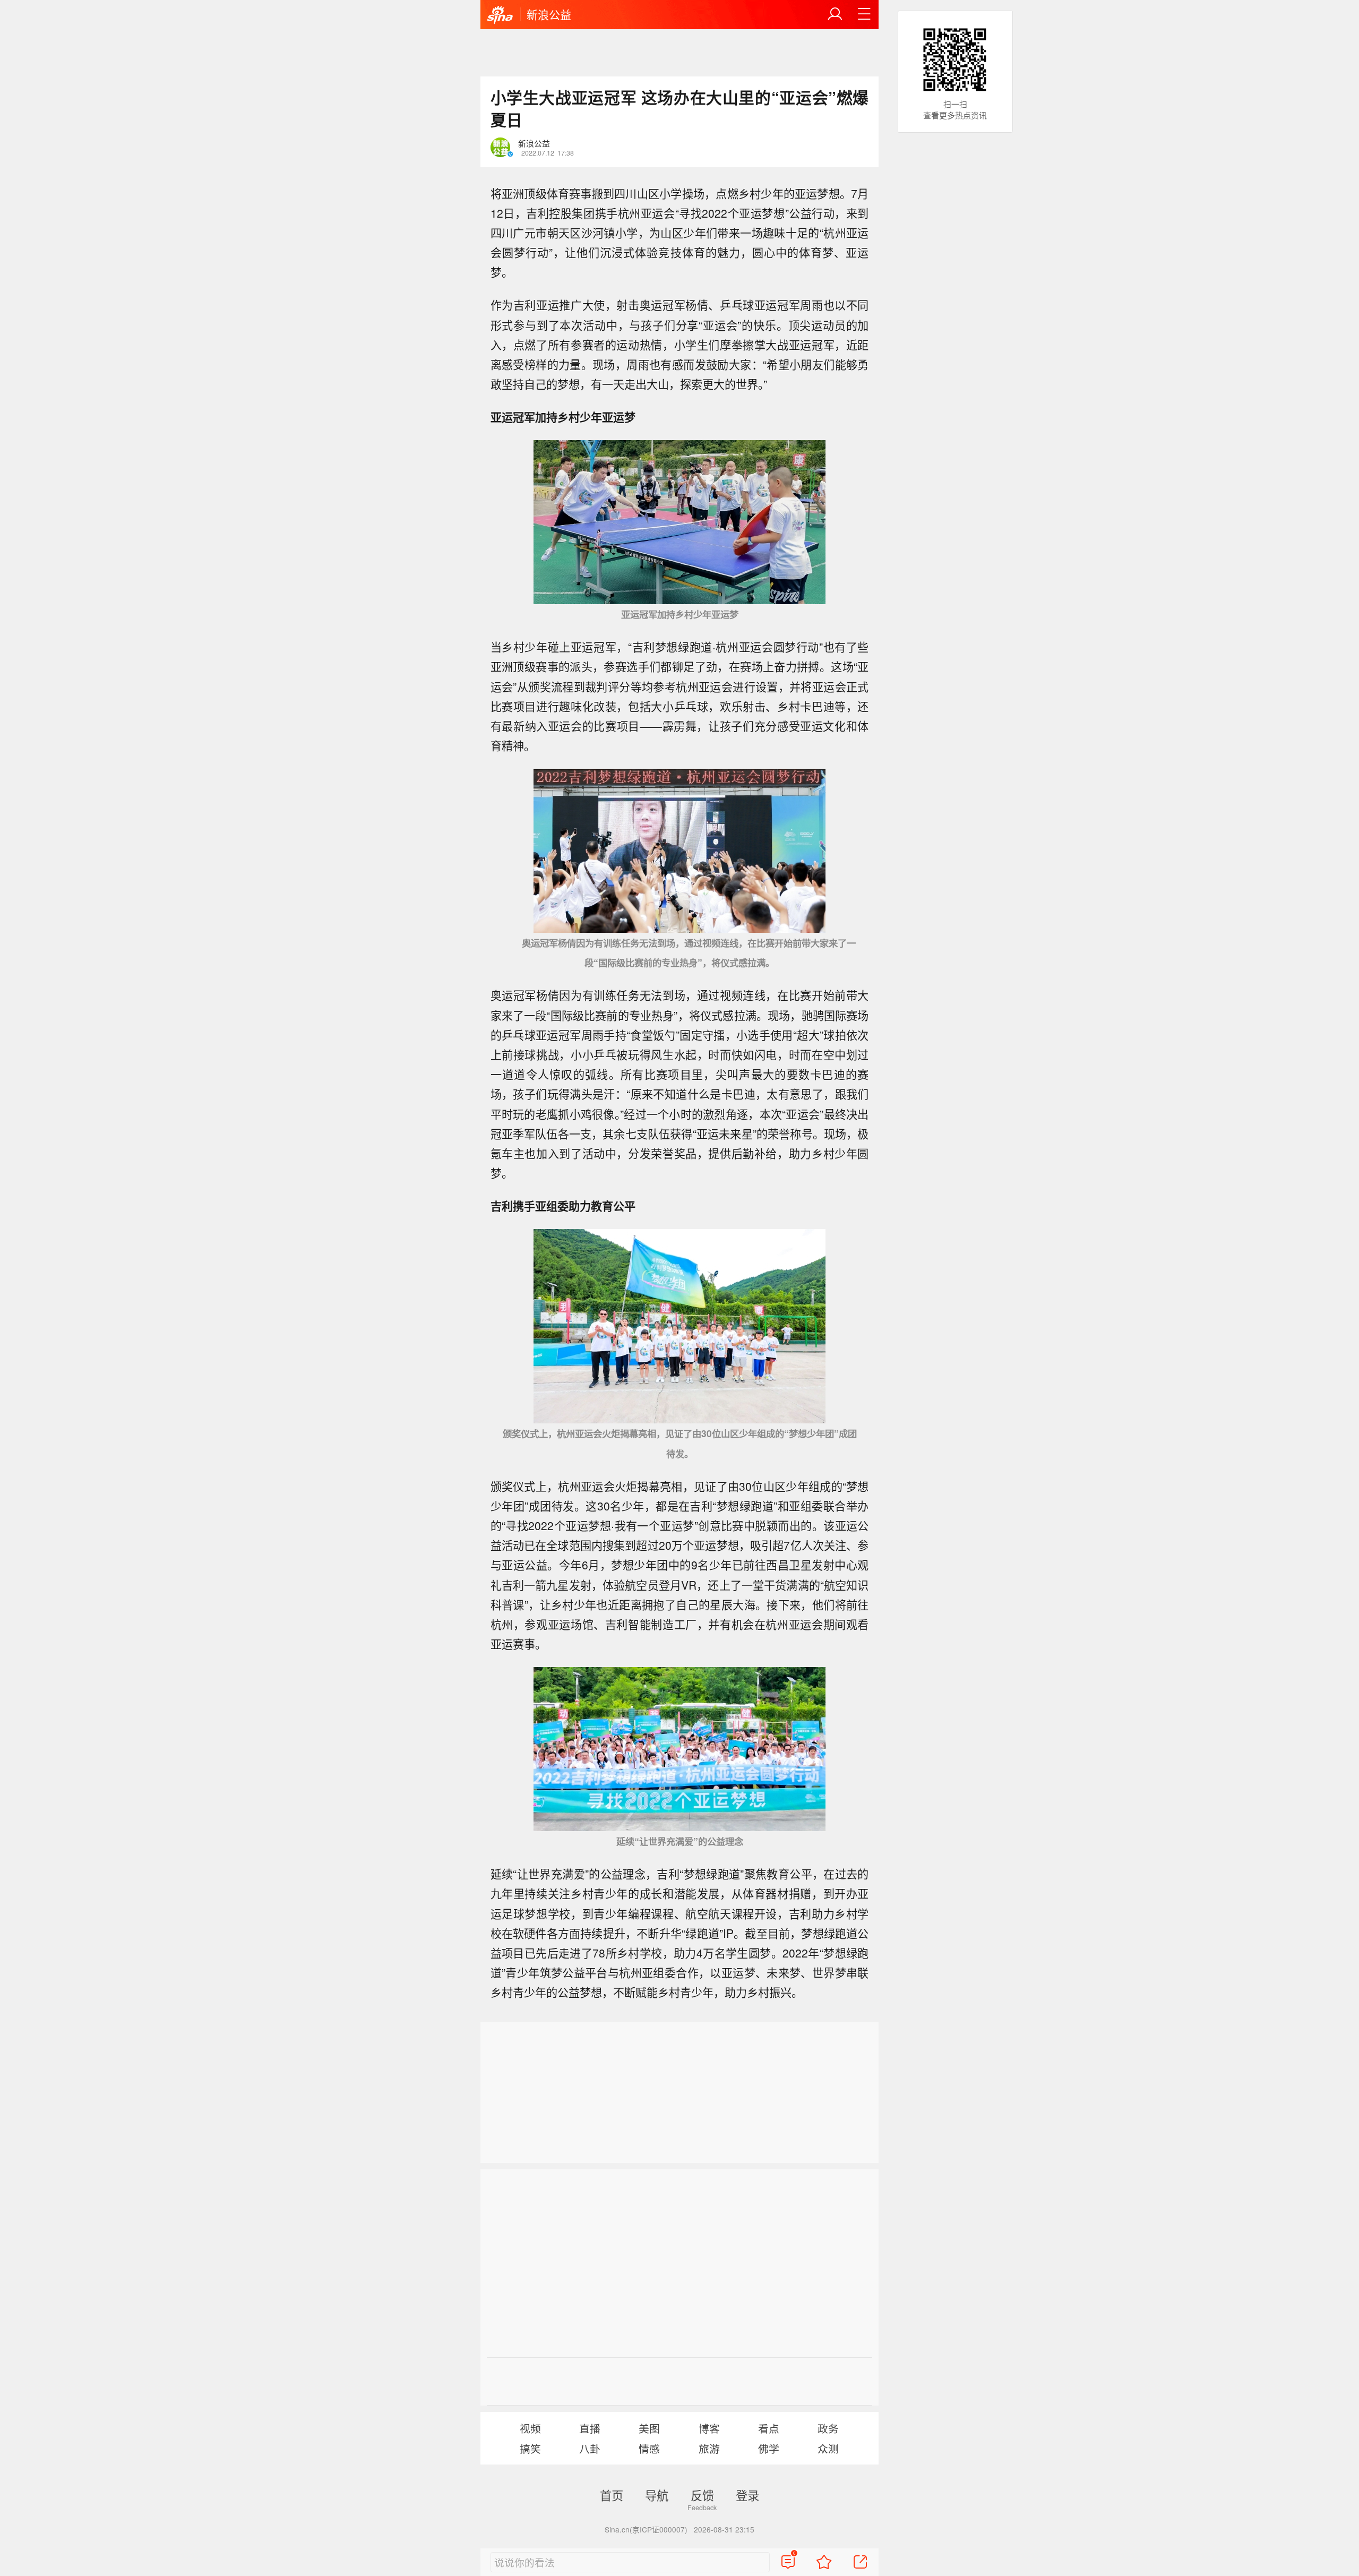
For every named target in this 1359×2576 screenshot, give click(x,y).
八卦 (590, 2448)
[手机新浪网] (500, 15)
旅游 (709, 2448)
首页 (612, 2495)
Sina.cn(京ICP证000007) (646, 2529)
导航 (657, 2495)
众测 (828, 2448)
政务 (828, 2428)
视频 (530, 2428)
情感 (649, 2448)
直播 (590, 2428)
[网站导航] (864, 14)
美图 (649, 2428)
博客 (709, 2428)
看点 (769, 2428)
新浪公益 (549, 14)
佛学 (769, 2448)
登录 (747, 2495)
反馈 (702, 2495)
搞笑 (530, 2448)
